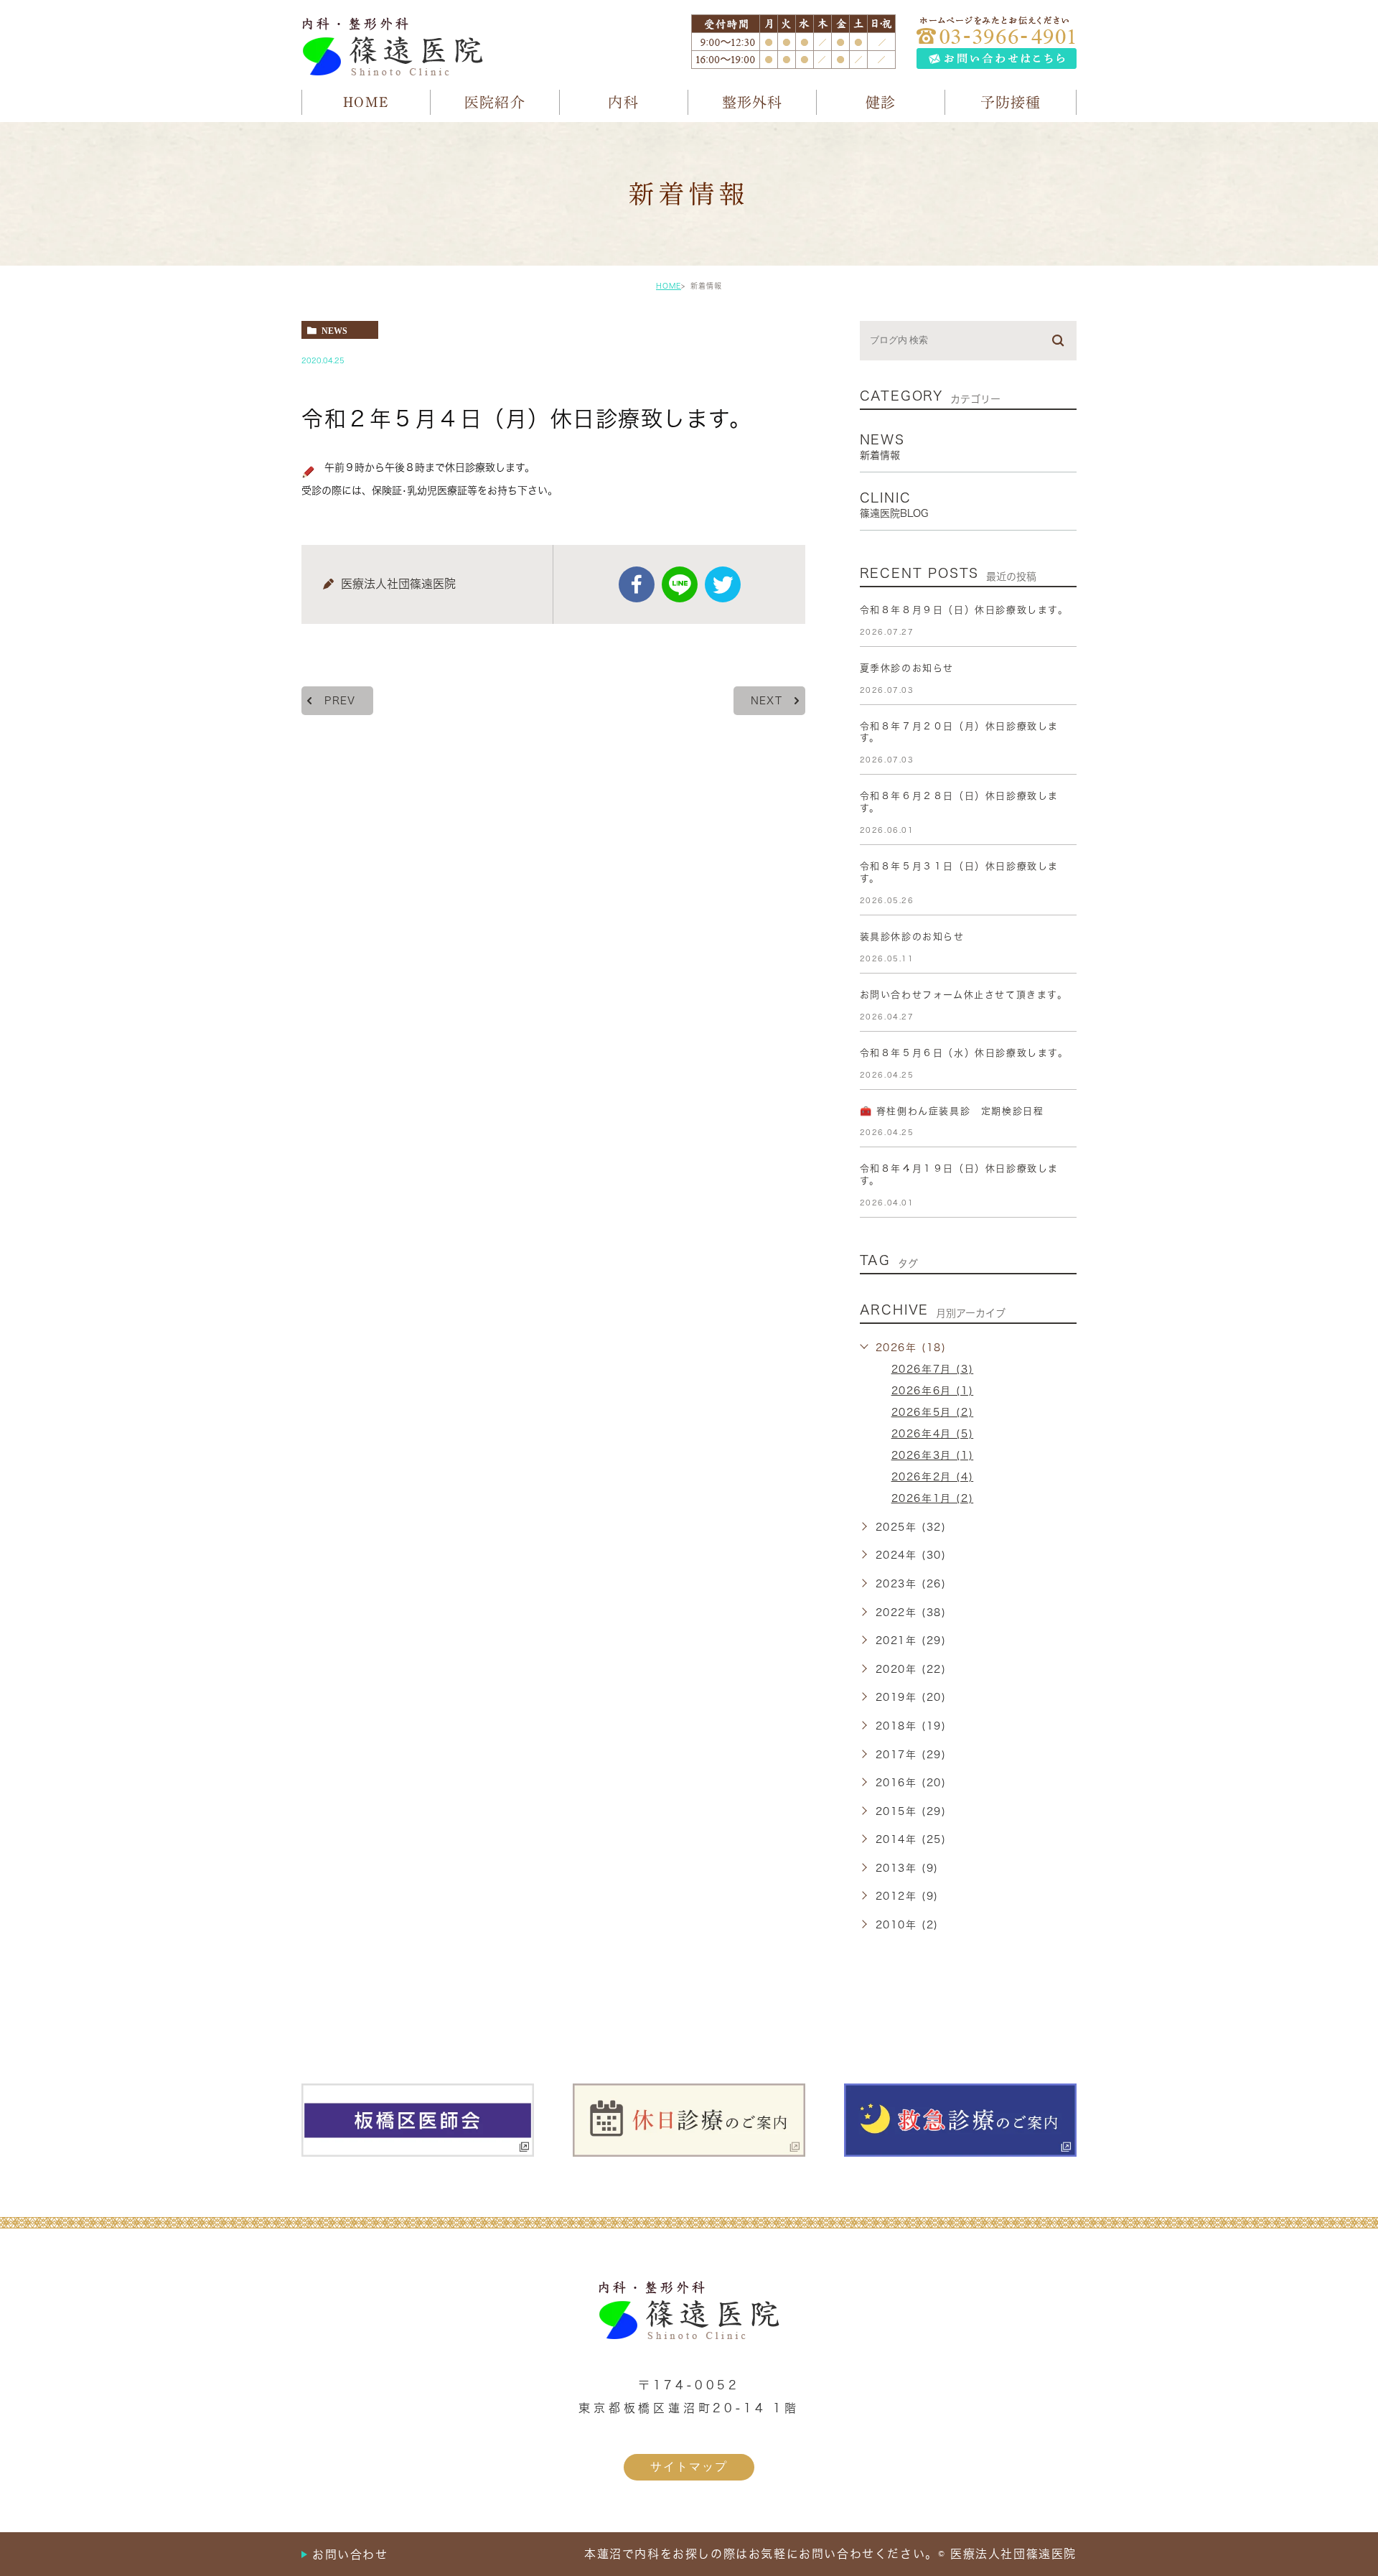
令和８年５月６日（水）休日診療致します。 (964, 1053)
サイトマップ (689, 2467)
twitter (723, 584)
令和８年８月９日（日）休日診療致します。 (964, 610)
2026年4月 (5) (933, 1434)
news (334, 330)
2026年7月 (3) (933, 1369)
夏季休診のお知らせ (907, 668)
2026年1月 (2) (933, 1498)
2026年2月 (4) (933, 1477)
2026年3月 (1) (933, 1455)
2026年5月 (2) (933, 1412)
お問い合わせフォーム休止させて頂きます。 (964, 995)
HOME (669, 286)
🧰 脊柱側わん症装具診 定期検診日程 (952, 1111)
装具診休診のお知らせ (912, 937)
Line (680, 584)
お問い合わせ (350, 2554)
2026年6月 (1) (933, 1391)
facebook (637, 584)
